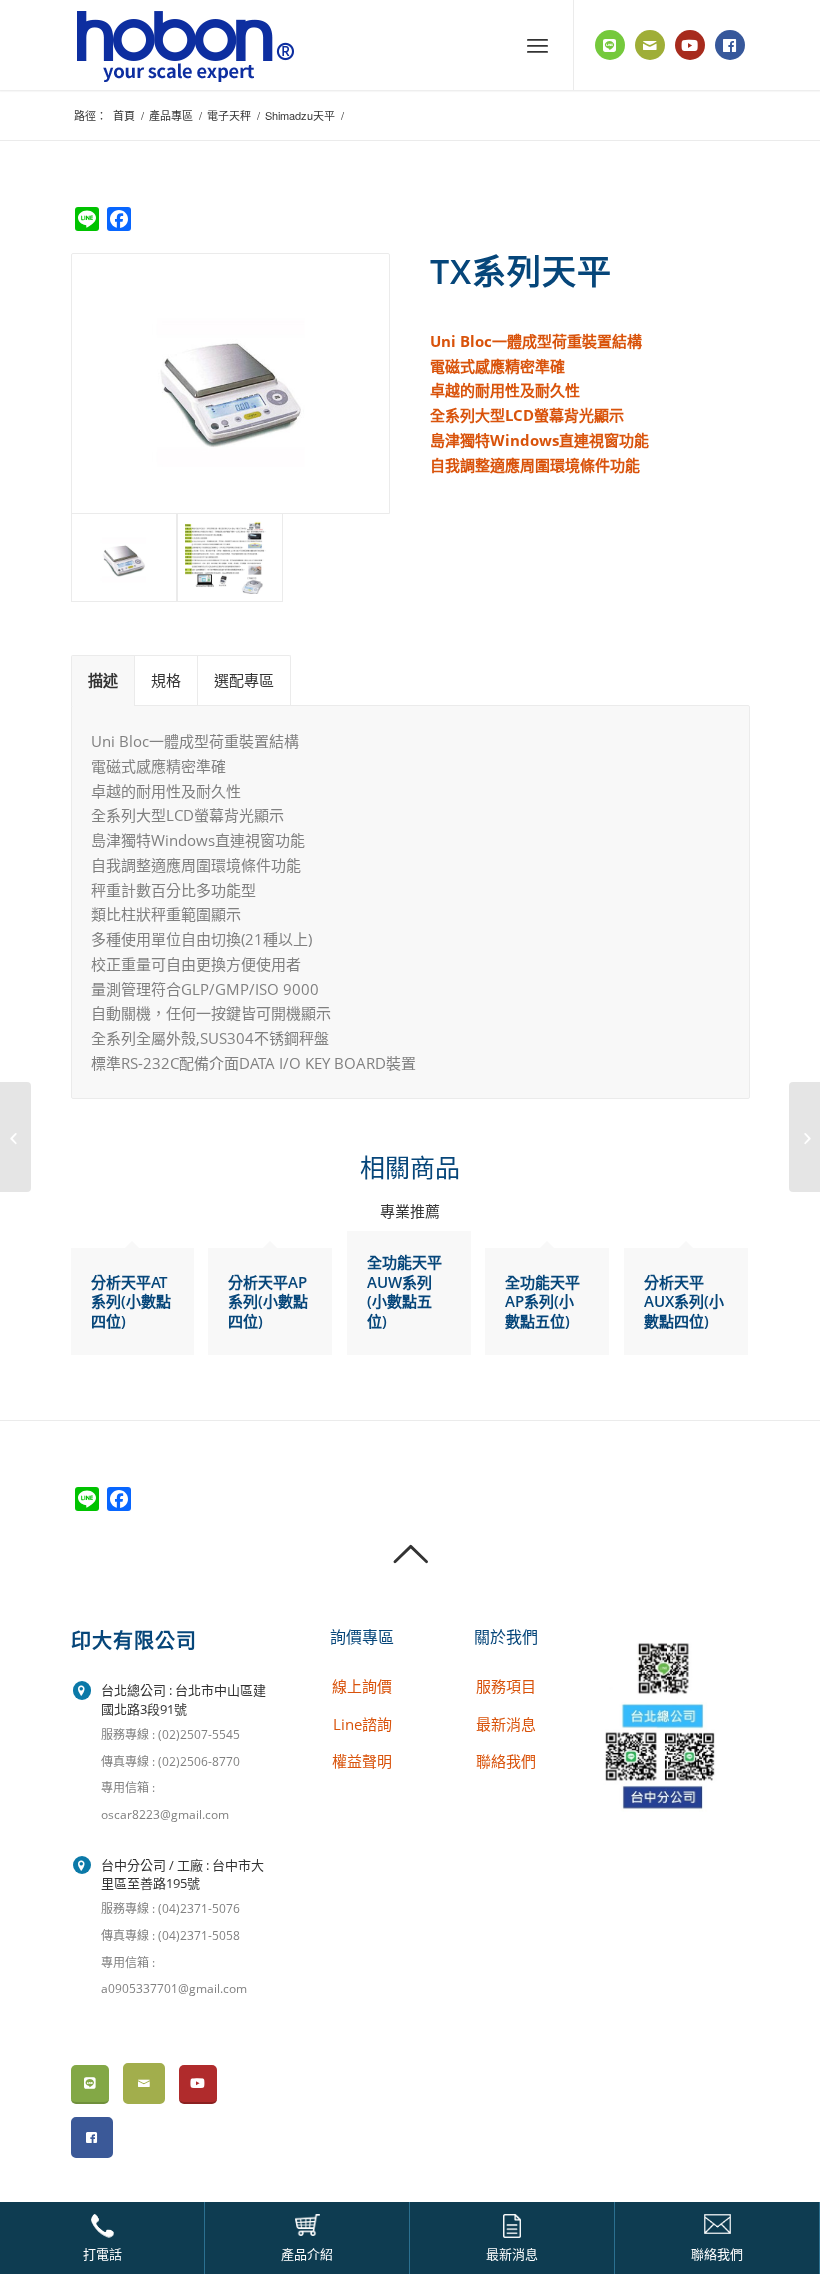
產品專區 (171, 115)
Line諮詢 (362, 1724)
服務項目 (506, 1686)
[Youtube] (690, 45)
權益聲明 (362, 1761)
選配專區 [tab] (244, 680)
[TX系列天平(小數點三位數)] (804, 1137)
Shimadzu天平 (300, 115)
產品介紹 (307, 2253)
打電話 (102, 2253)
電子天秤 (229, 115)
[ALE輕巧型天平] (15, 1137)
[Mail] (650, 45)
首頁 (124, 115)
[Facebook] (730, 45)
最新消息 (512, 2253)
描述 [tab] (103, 680)
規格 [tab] (166, 680)
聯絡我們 (717, 2253)
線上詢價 (362, 1686)
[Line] (610, 45)
